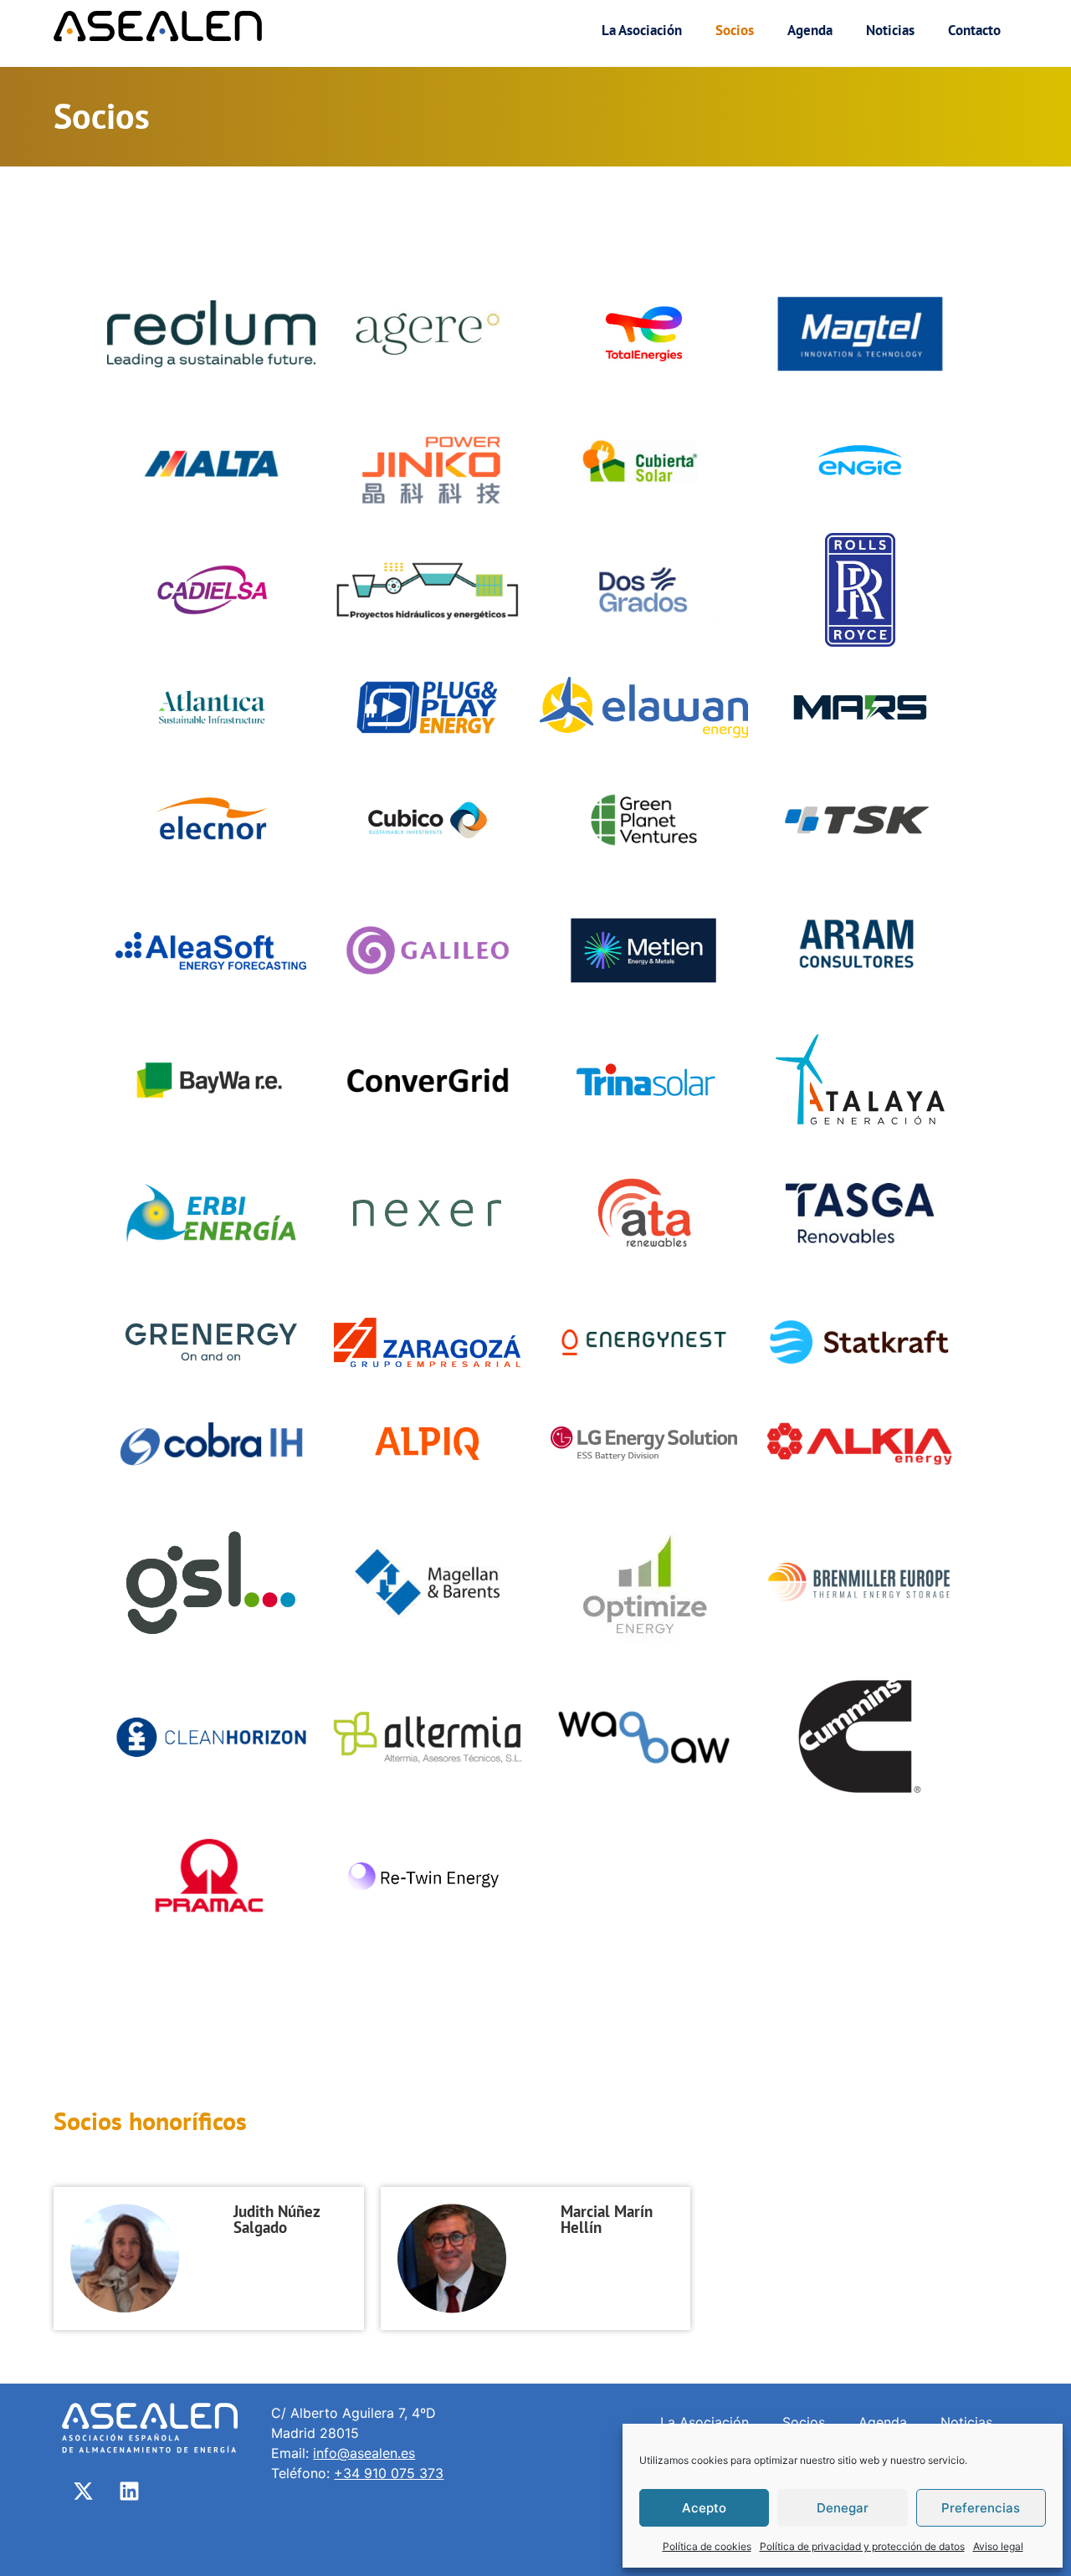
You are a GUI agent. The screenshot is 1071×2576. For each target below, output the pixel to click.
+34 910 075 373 (389, 2473)
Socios (735, 30)
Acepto (704, 2508)
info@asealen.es (364, 2453)
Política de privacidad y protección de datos (862, 2546)
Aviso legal (998, 2546)
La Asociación (642, 30)
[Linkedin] (129, 2491)
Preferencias (981, 2508)
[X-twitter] (83, 2491)
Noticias (890, 30)
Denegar (843, 2508)
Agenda (810, 30)
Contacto (974, 30)
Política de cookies (707, 2546)
